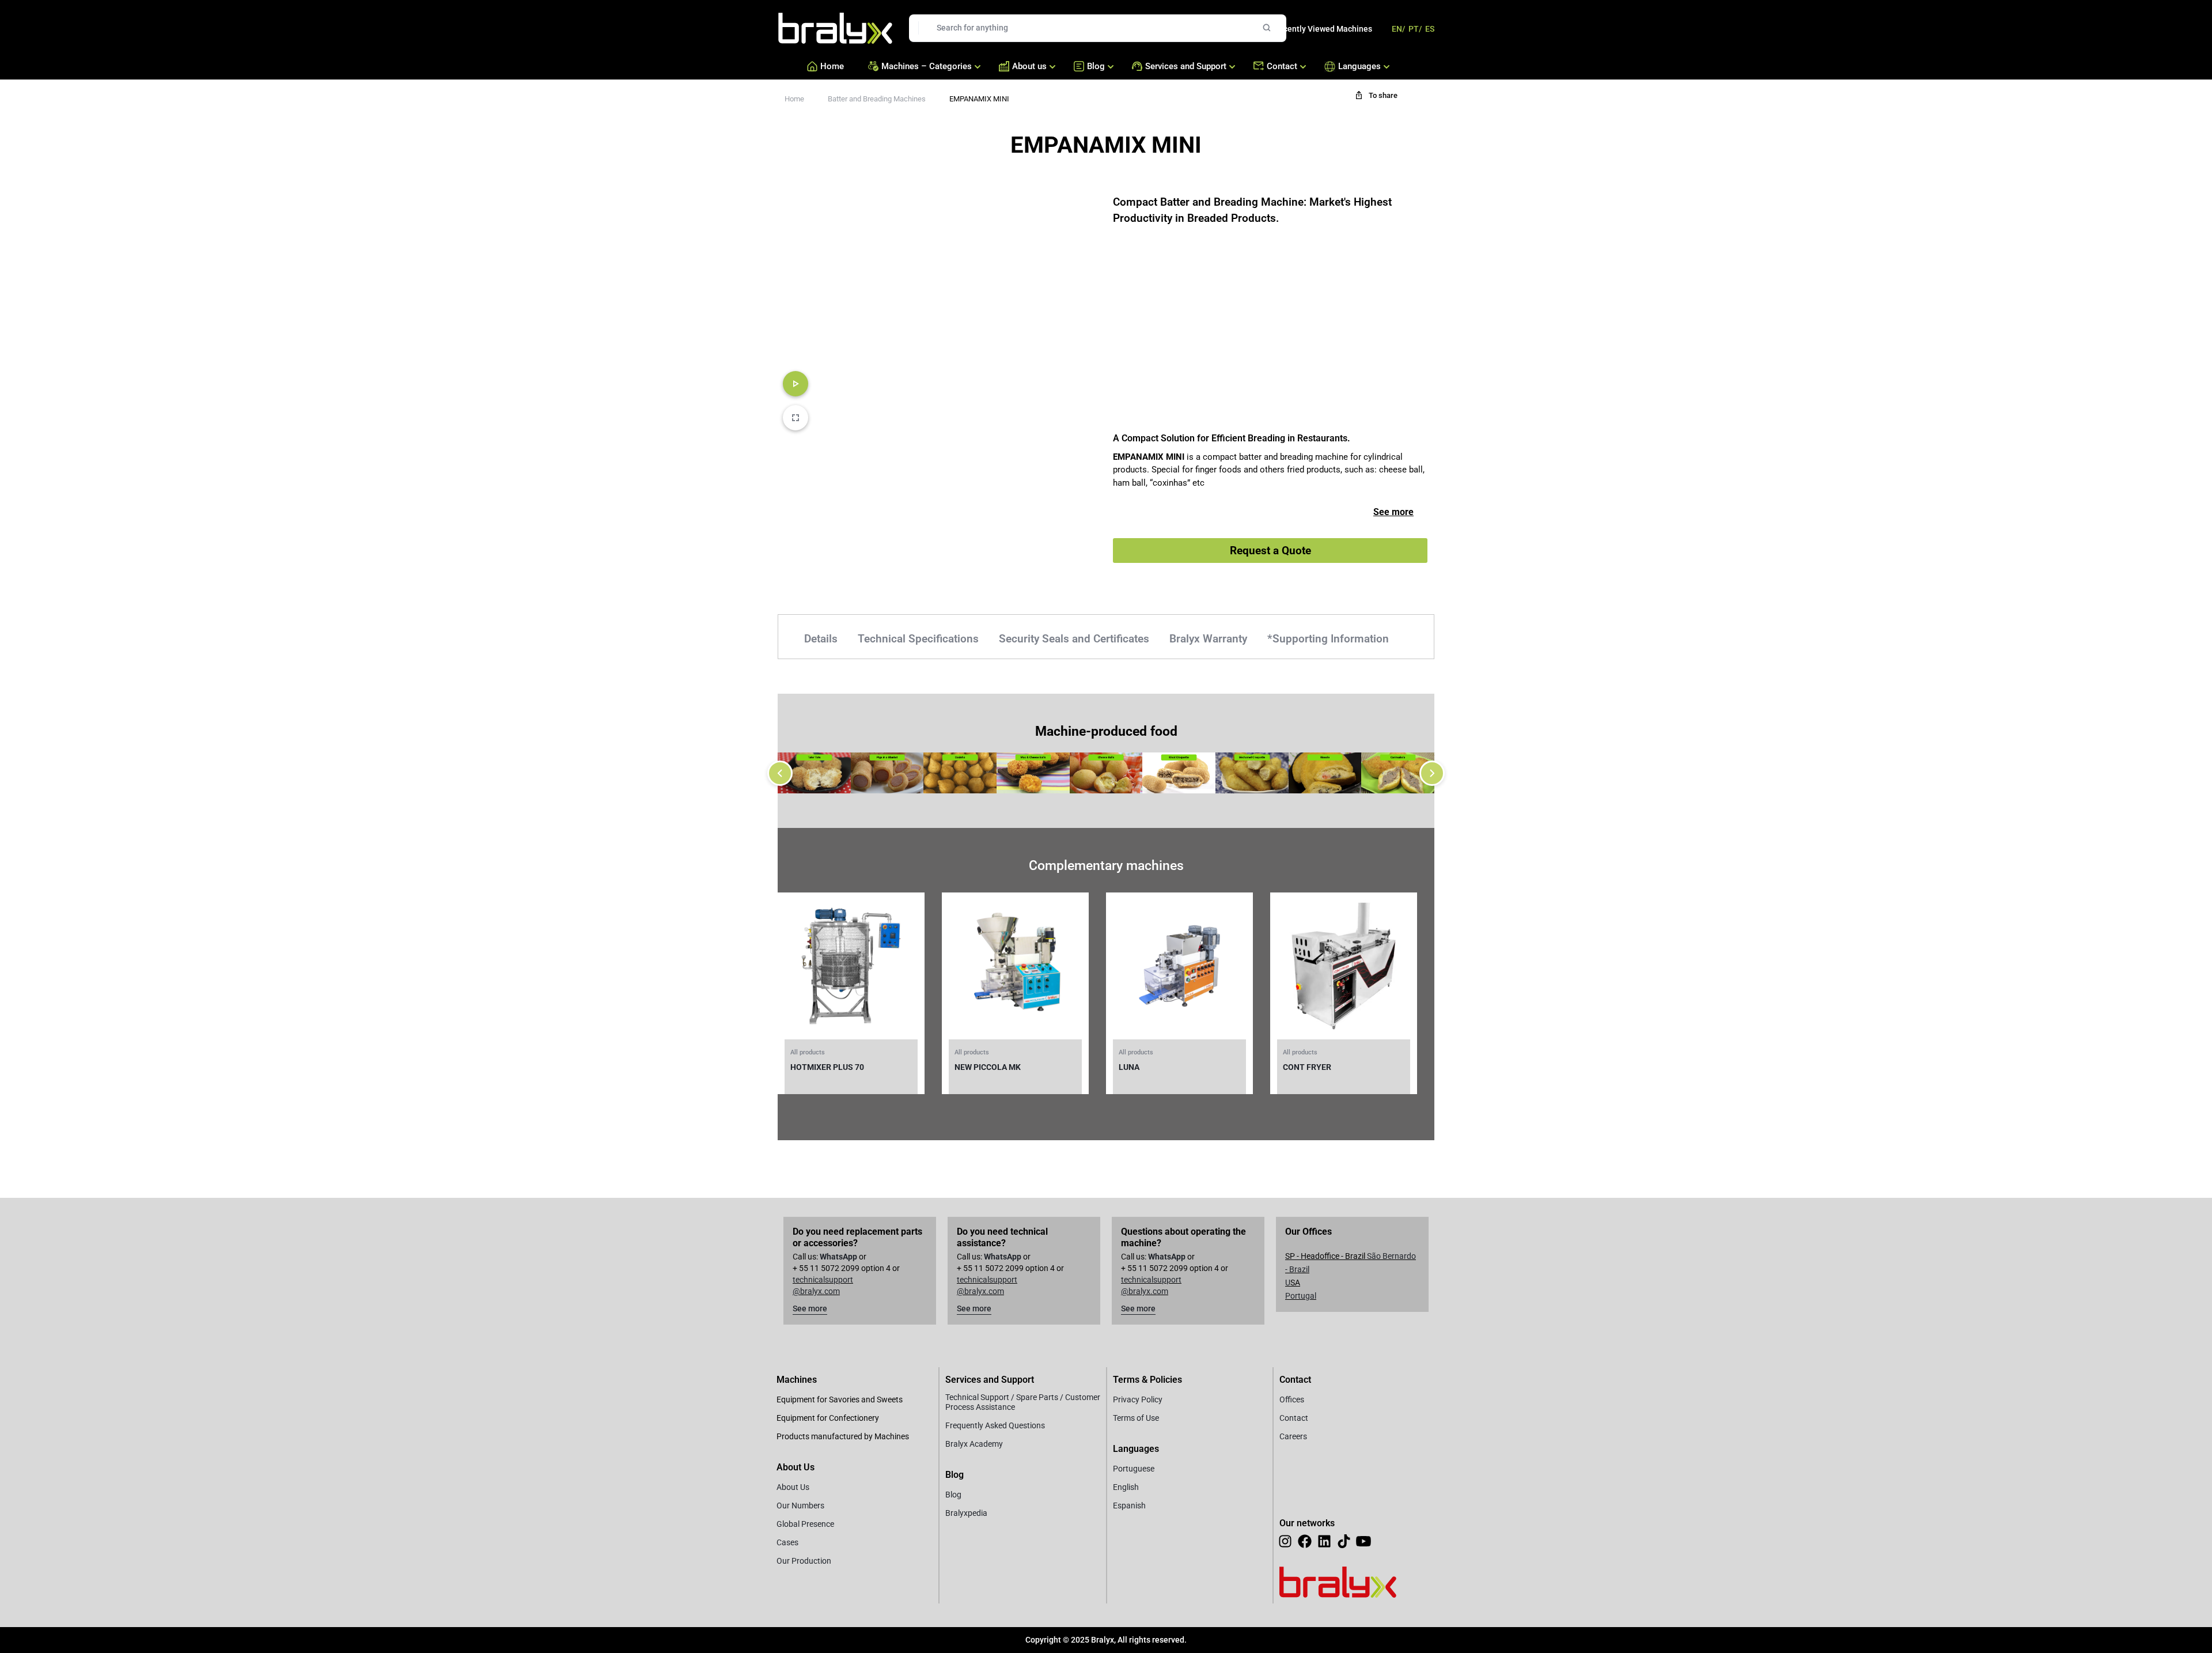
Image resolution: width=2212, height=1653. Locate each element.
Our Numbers (800, 1506)
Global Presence (805, 1524)
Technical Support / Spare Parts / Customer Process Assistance (1023, 1402)
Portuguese (1134, 1469)
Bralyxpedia (966, 1513)
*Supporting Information (1328, 639)
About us (1029, 66)
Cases (787, 1542)
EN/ (1398, 29)
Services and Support (1186, 66)
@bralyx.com (816, 1291)
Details (821, 639)
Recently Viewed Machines (1323, 29)
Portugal (1301, 1296)
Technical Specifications (918, 639)
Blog (1096, 66)
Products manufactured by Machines (843, 1436)
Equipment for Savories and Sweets (840, 1399)
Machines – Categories (927, 66)
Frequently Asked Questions (995, 1425)
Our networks (1307, 1523)
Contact (1282, 66)
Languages (1357, 66)
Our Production (804, 1561)
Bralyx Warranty (1208, 639)
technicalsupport (823, 1280)
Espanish (1129, 1506)
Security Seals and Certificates (1074, 639)
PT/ (1415, 29)
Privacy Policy (1138, 1399)
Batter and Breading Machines (877, 99)
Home (832, 66)
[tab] (822, 637)
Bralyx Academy (974, 1444)
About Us (793, 1487)
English (1126, 1487)
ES (1430, 29)
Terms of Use (1136, 1418)
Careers (1293, 1436)
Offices (1292, 1399)
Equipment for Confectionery (828, 1418)
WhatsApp (838, 1257)
